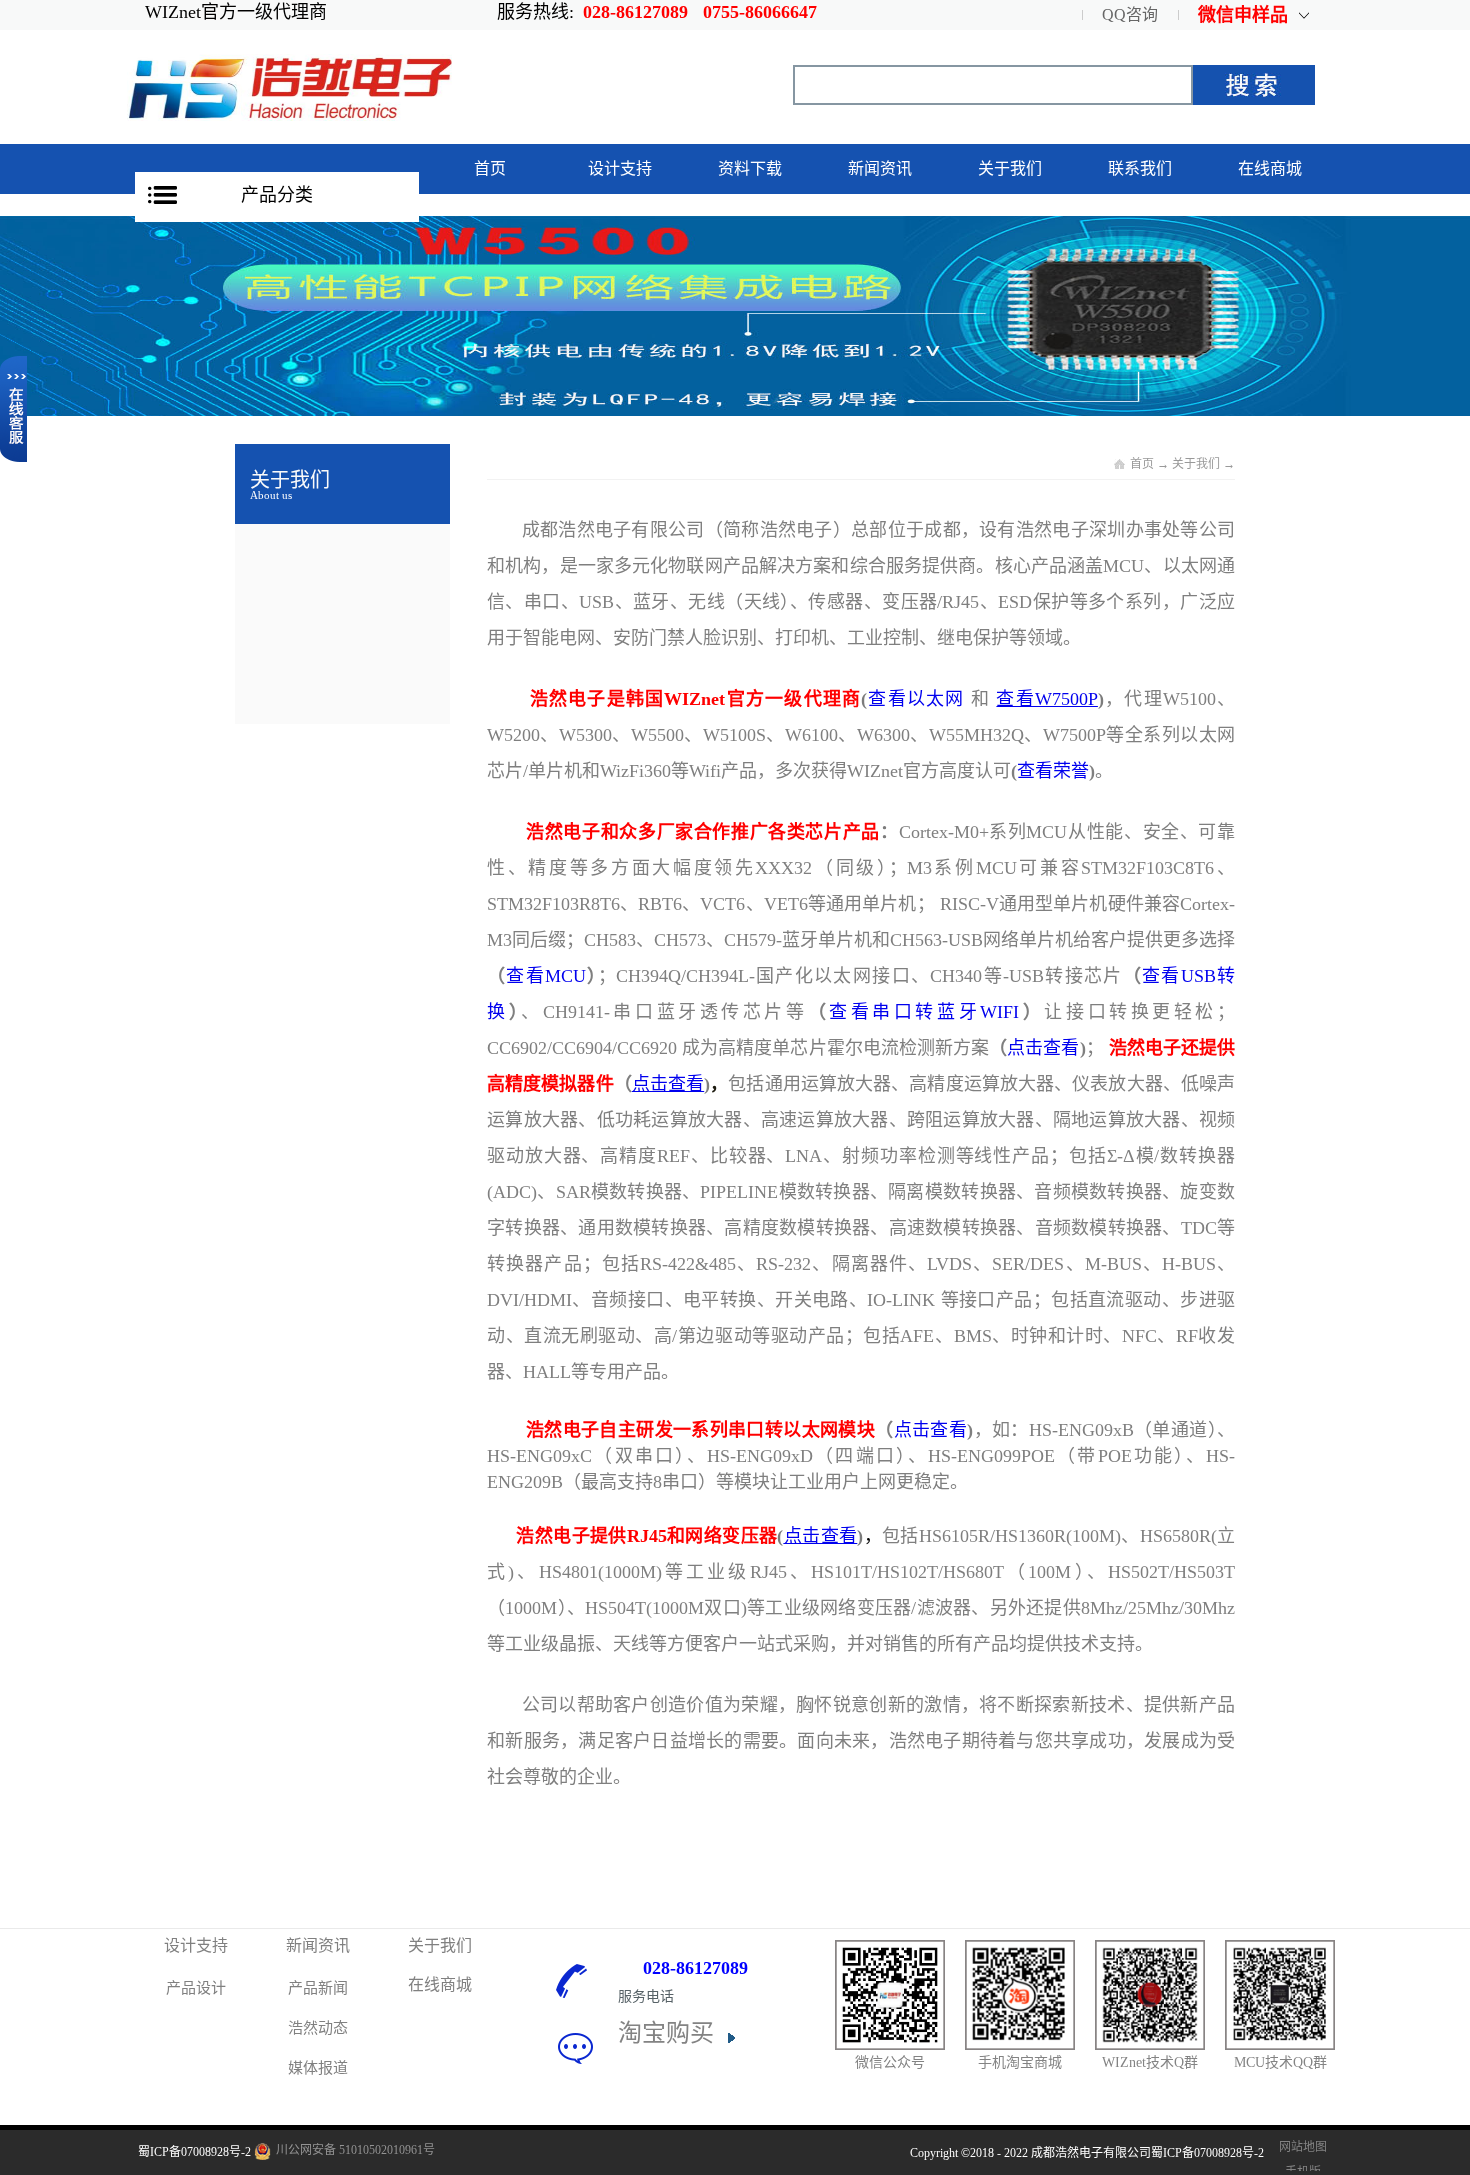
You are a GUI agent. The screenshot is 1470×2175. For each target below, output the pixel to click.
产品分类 (277, 195)
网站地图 (1300, 2147)
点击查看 (1043, 1048)
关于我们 (1196, 464)
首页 (490, 168)
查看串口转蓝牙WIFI (924, 1012)
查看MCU (546, 976)
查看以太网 (915, 699)
